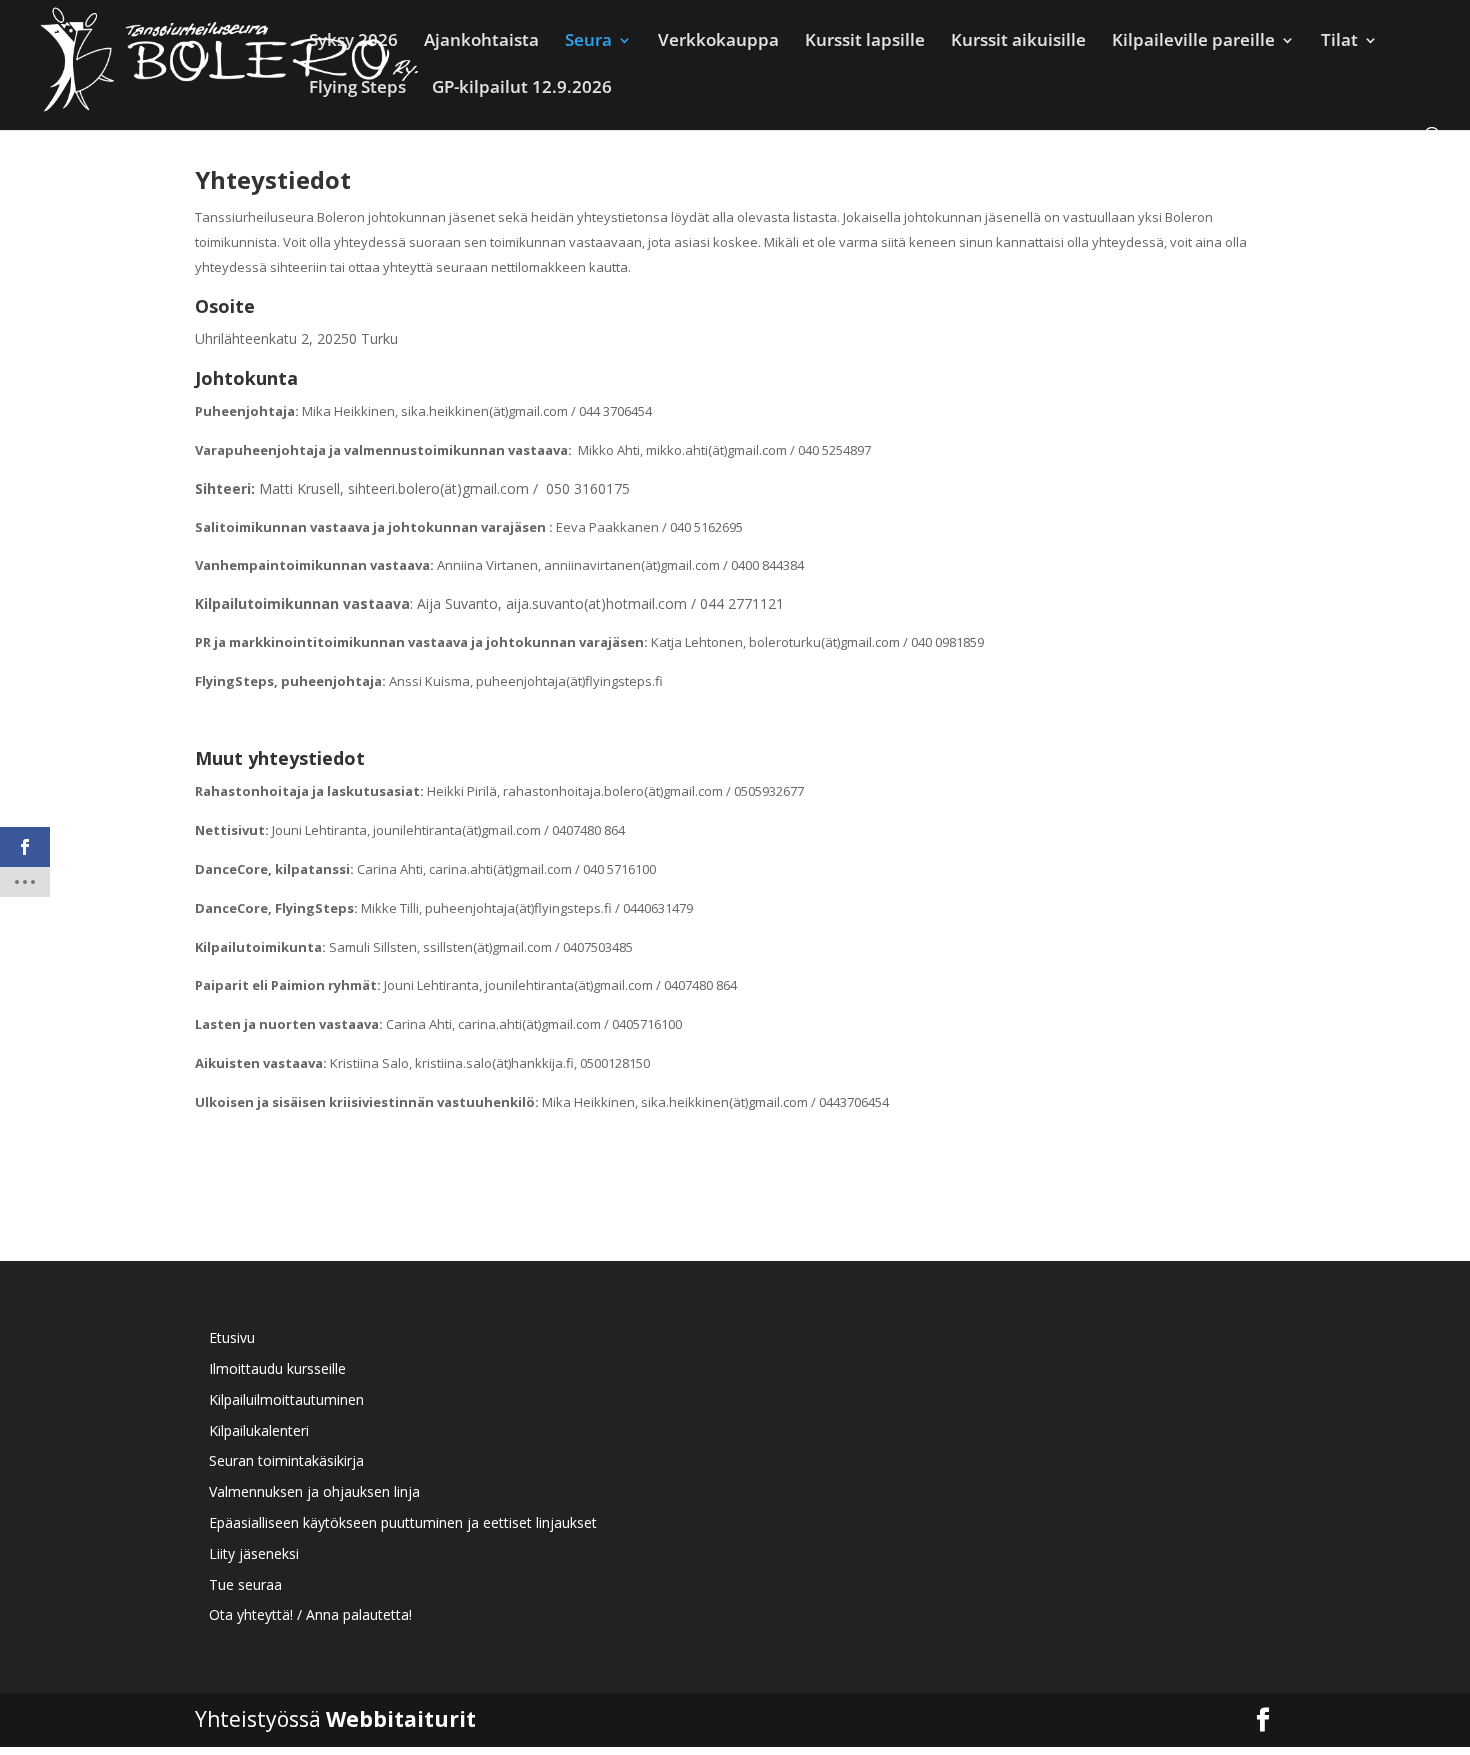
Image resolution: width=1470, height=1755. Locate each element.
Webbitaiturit (401, 1719)
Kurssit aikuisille (1018, 42)
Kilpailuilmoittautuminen (286, 1399)
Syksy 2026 (353, 42)
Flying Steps (357, 89)
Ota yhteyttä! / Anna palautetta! (310, 1614)
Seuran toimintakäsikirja (286, 1460)
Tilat (1339, 42)
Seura (588, 42)
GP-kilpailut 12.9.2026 (522, 89)
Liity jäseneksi (254, 1553)
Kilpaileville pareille (1193, 42)
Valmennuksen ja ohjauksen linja (314, 1491)
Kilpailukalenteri (259, 1430)
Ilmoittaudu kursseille (277, 1368)
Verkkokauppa (718, 42)
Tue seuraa (245, 1584)
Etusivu (232, 1337)
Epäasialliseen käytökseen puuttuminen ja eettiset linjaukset (403, 1522)
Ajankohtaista (481, 42)
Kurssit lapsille (865, 42)
